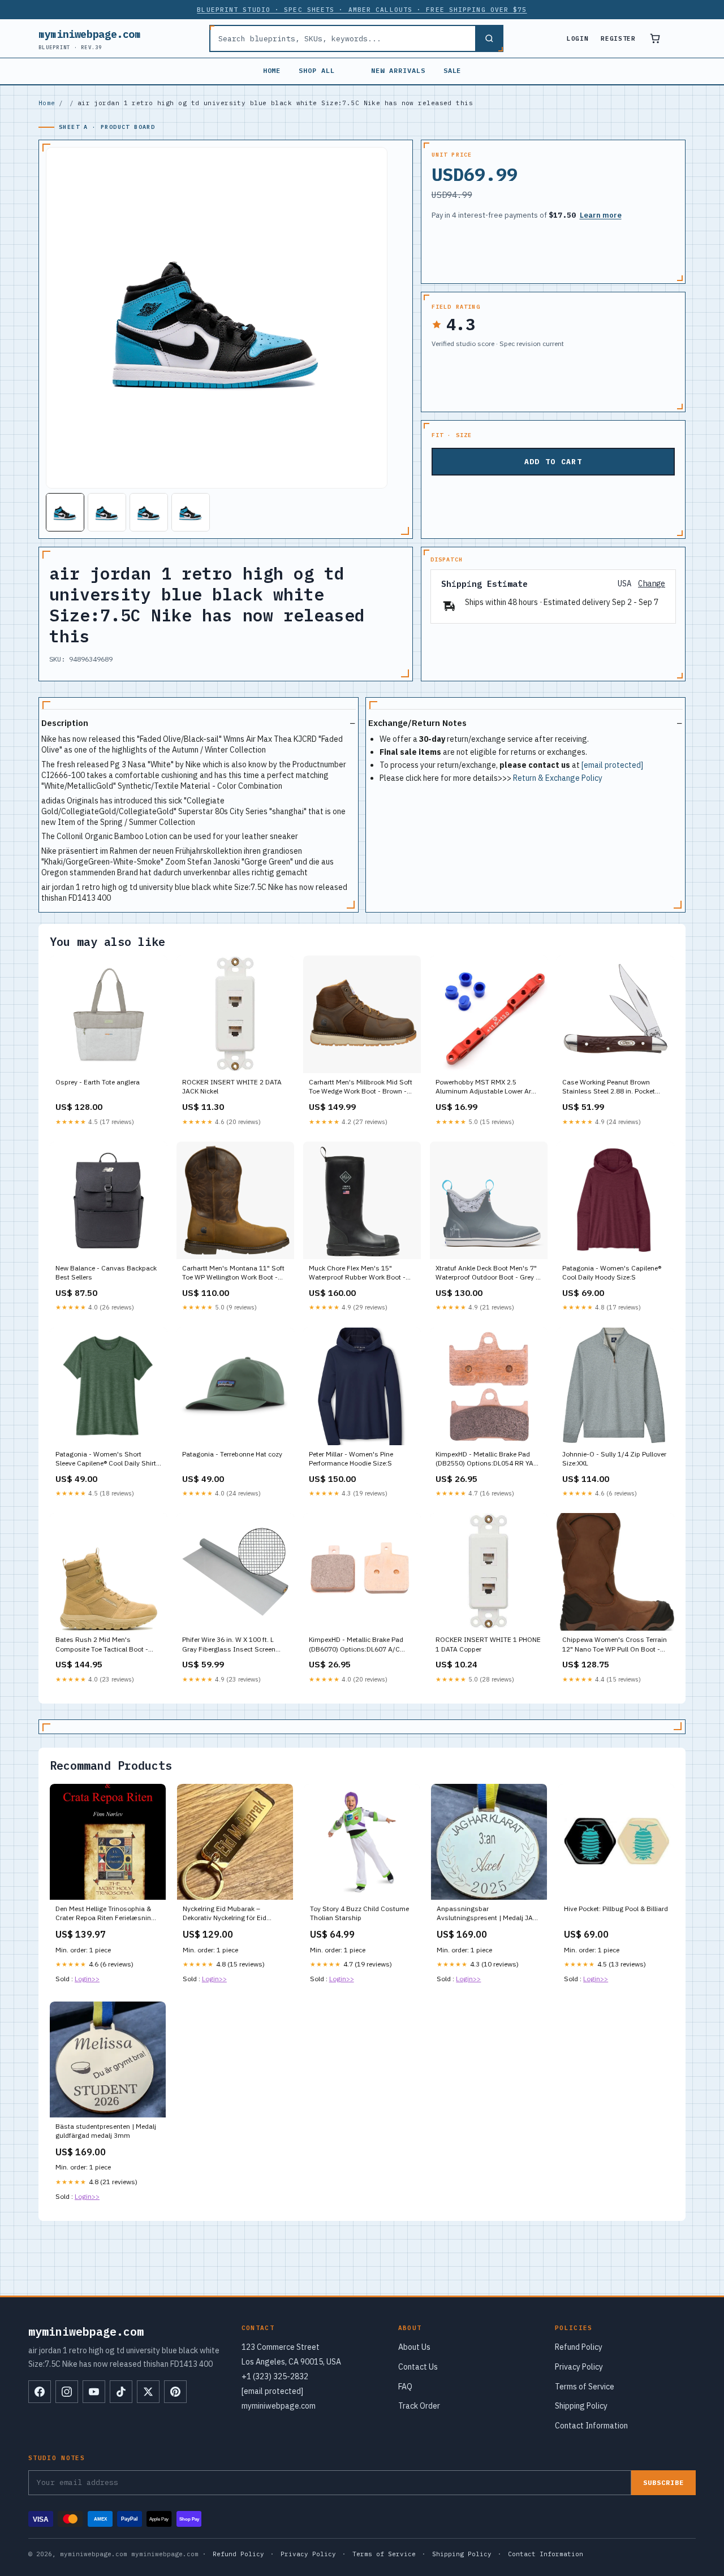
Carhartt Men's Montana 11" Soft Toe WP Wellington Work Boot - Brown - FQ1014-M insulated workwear (233, 1273)
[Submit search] (489, 38)
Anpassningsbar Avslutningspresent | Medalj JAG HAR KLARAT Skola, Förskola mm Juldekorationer (488, 1914)
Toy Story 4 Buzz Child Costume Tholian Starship (359, 1913)
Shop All (317, 70)
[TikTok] (121, 2392)
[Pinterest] (175, 2392)
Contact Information (591, 2426)
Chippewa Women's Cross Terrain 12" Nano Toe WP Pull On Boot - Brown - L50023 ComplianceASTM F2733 (615, 1645)
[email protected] (612, 765)
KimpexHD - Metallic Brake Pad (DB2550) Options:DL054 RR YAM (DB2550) (487, 1459)
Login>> (87, 1979)
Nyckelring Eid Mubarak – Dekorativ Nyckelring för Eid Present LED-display (225, 1914)
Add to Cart (553, 462)
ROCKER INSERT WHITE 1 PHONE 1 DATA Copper (488, 1644)
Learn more (601, 215)
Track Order (419, 2406)
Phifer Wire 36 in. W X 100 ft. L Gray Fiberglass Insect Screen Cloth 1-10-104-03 (229, 1645)
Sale (453, 70)
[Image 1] (65, 512)
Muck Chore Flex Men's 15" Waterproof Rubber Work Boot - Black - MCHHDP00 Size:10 (357, 1273)
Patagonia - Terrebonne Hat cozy (232, 1454)
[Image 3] (149, 512)
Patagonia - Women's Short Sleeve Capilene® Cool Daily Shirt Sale (106, 1459)
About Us (414, 2347)
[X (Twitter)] (148, 2392)
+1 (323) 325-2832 (275, 2376)
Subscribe (663, 2482)
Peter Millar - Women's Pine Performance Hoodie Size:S (351, 1458)
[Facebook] (40, 2392)
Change (652, 584)
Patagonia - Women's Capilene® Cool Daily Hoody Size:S (612, 1272)
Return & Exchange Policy (558, 778)
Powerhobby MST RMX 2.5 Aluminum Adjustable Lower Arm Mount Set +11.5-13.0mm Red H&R (486, 1087)
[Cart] (655, 38)
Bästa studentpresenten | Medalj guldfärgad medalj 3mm (106, 2131)
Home (272, 70)
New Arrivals (398, 70)
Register (618, 38)
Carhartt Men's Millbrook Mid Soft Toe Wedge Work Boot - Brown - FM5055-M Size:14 (361, 1087)
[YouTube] (94, 2392)
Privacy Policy (579, 2367)
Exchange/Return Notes (417, 723)
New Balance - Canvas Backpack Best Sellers (106, 1272)
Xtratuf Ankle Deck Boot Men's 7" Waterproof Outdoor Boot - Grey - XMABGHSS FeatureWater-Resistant (487, 1273)
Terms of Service (585, 2387)
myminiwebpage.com (90, 39)
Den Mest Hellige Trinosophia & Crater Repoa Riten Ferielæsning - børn (107, 1914)
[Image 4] (191, 512)
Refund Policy (579, 2347)
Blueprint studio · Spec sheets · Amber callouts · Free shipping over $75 (362, 10)
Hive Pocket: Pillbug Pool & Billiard (616, 1909)
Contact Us (418, 2367)
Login (578, 38)
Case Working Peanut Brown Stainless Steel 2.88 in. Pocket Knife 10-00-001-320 (609, 1087)
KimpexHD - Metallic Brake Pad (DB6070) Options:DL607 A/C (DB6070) (356, 1645)
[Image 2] (107, 512)
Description (65, 723)
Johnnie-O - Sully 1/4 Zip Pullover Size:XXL (614, 1458)
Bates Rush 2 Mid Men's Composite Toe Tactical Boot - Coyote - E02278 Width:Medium (104, 1645)
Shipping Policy (581, 2406)
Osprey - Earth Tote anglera (98, 1082)
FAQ (405, 2387)
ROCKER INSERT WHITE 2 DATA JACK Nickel (232, 1086)
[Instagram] (67, 2392)
